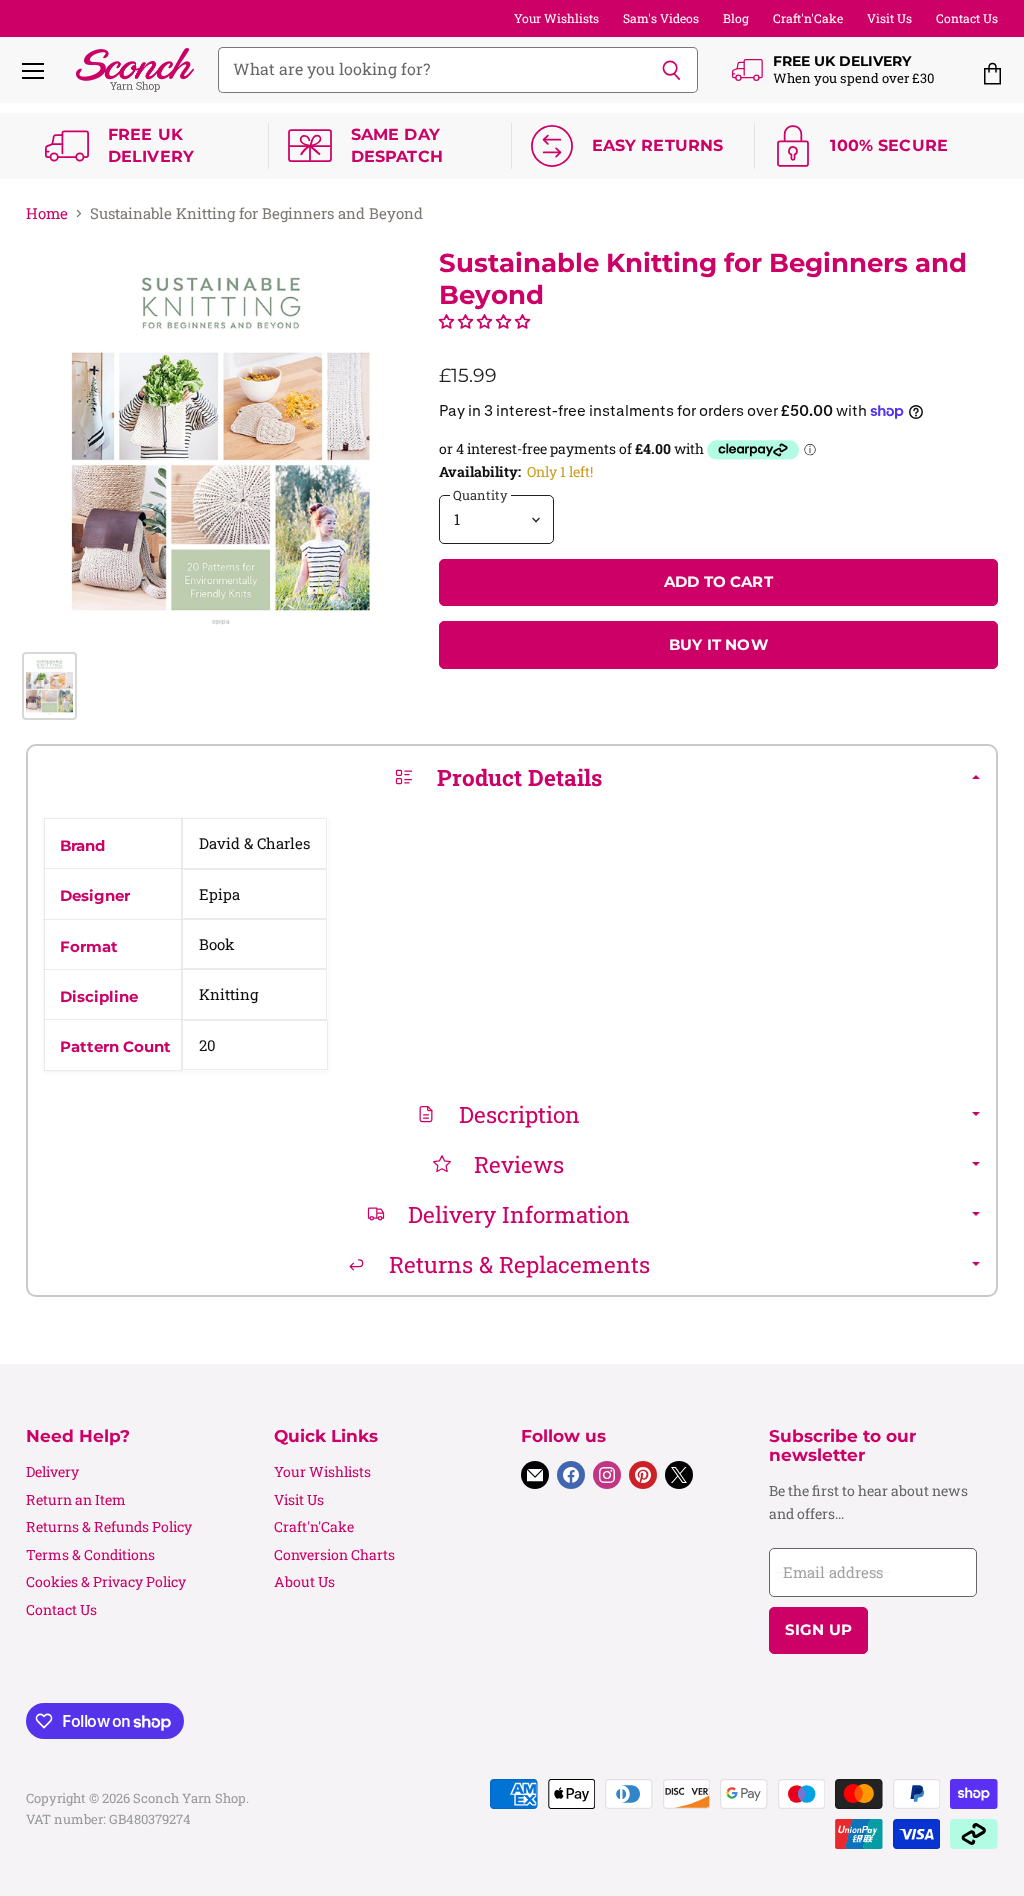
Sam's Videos (661, 18)
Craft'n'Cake (808, 18)
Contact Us (967, 18)
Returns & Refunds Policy (109, 1526)
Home (47, 213)
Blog (736, 18)
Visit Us (889, 18)
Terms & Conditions (90, 1554)
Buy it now (718, 645)
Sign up (818, 1630)
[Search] (671, 70)
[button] (484, 321)
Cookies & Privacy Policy (106, 1581)
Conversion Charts (334, 1554)
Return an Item (76, 1499)
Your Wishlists (556, 18)
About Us (304, 1581)
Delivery (52, 1471)
